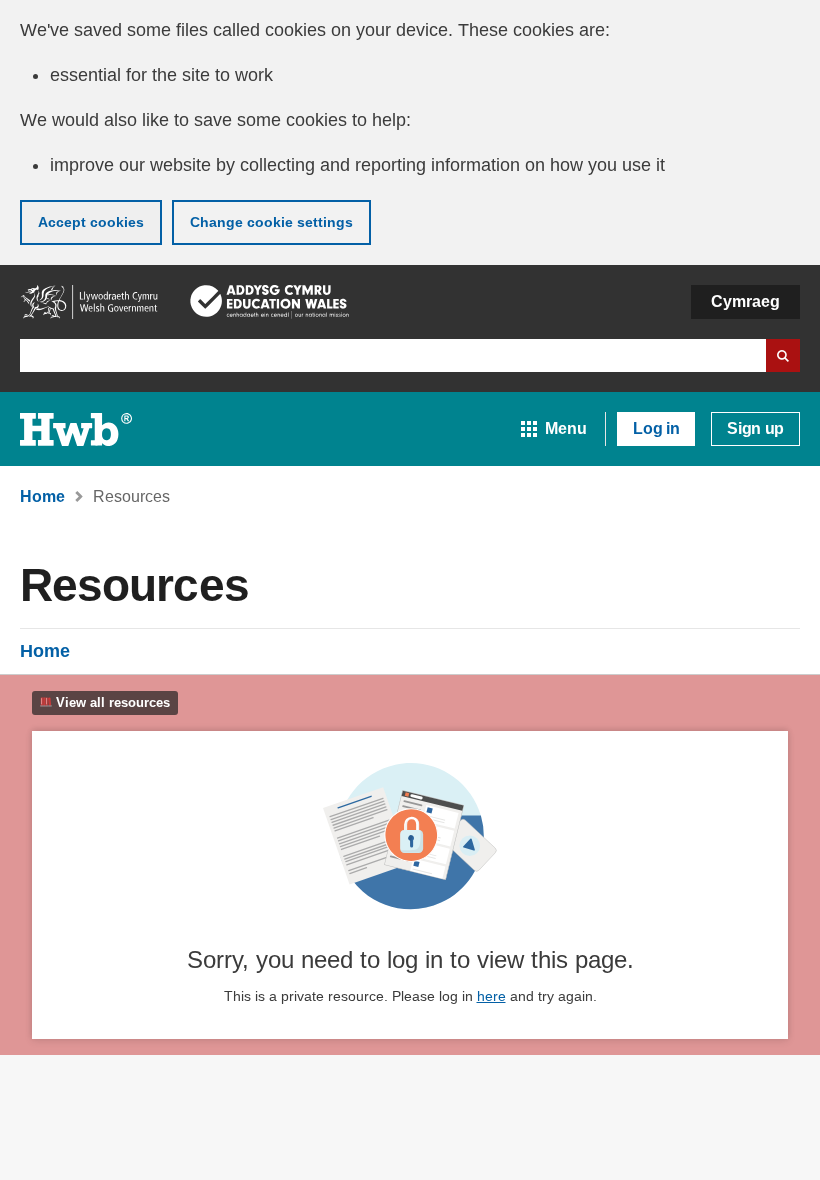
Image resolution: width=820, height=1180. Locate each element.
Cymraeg (745, 301)
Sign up (755, 428)
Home (45, 651)
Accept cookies (91, 222)
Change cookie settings (271, 222)
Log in (656, 428)
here (491, 996)
